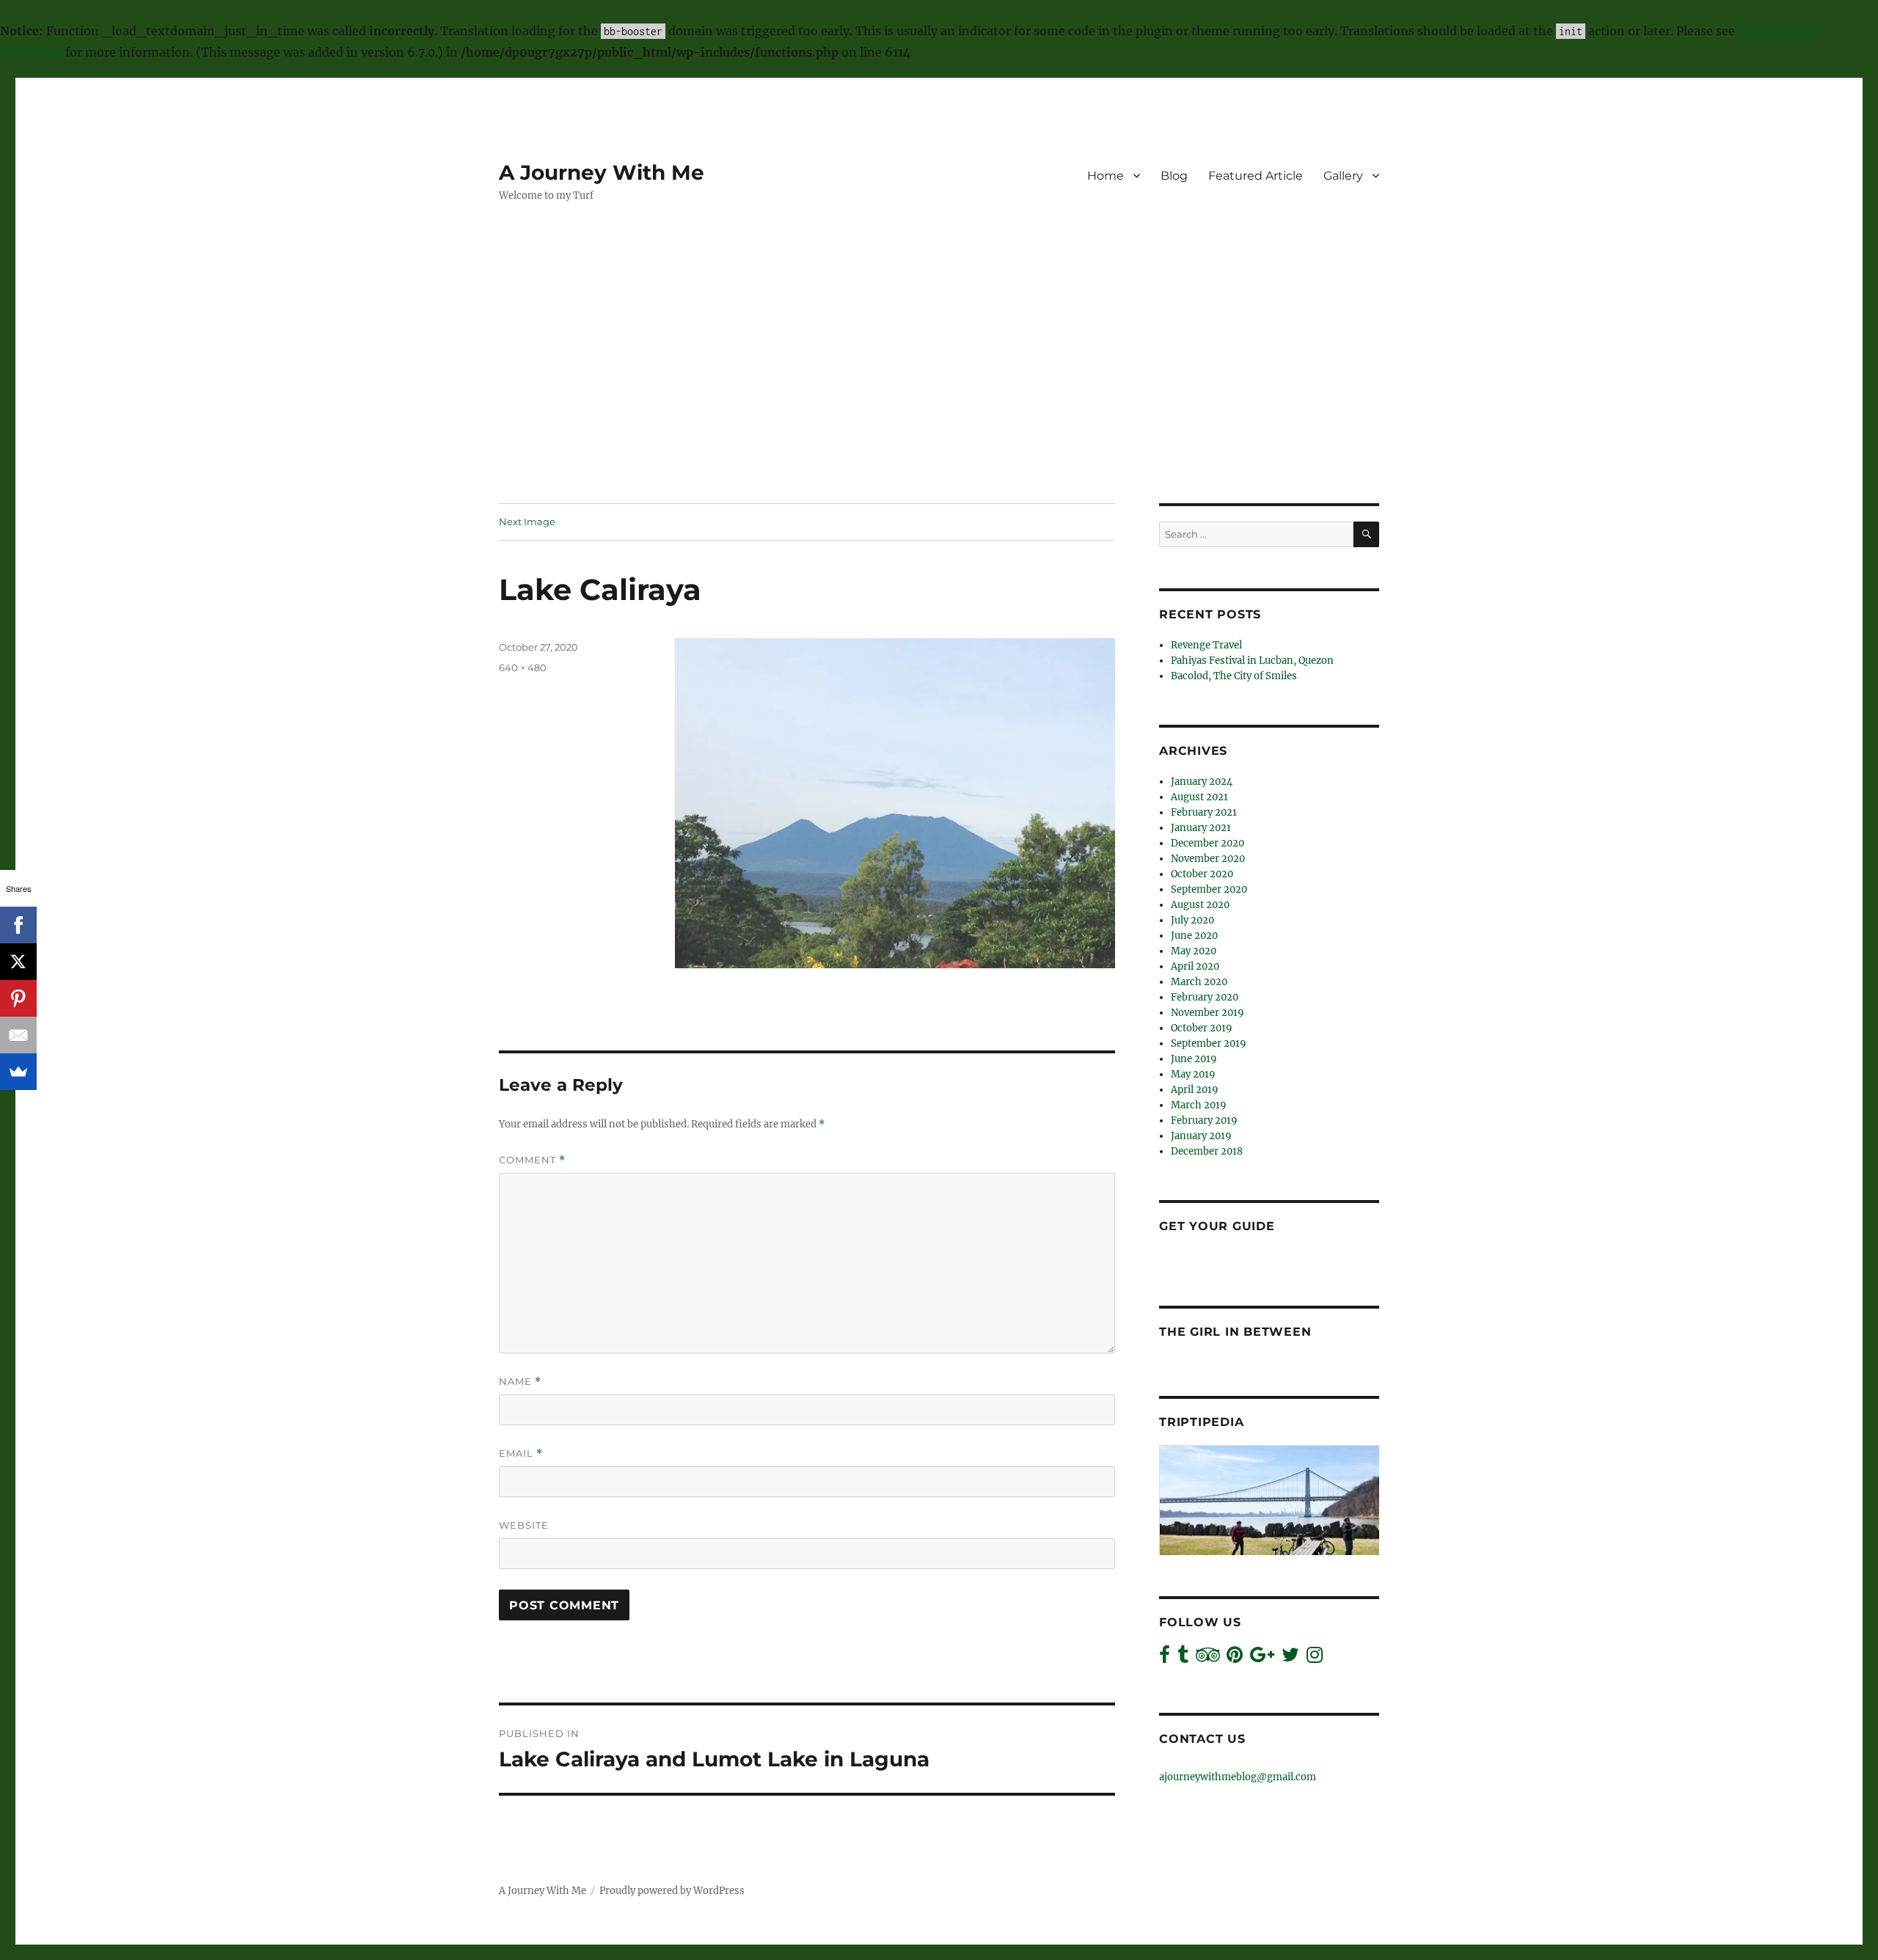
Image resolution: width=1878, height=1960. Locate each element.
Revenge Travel (1206, 645)
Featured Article (1256, 176)
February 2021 (1204, 812)
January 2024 (1202, 782)
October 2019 (1202, 1028)
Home (1106, 176)
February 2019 (1204, 1120)
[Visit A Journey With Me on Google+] (1262, 1658)
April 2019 (1195, 1090)
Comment (532, 1160)
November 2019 (1207, 1013)
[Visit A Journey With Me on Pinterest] (1235, 1658)
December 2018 (1207, 1151)
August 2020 (1200, 905)
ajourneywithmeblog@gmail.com (1238, 1777)
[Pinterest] (18, 998)
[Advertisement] (939, 395)
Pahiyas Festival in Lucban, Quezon (1252, 661)
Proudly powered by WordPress (672, 1891)
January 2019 (1201, 1136)
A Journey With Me (602, 172)
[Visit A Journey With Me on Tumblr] (1183, 1658)
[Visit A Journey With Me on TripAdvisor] (1208, 1658)
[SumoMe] (18, 1072)
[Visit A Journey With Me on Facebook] (1165, 1658)
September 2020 (1209, 889)
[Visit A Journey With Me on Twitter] (1290, 1658)
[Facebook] (18, 925)
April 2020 (1195, 966)
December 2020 (1207, 843)
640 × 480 (523, 668)
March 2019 (1199, 1105)
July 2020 (1192, 920)
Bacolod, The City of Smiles (1234, 676)
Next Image (527, 522)
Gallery (1343, 176)
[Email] (18, 1035)
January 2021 (1201, 828)
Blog (1174, 176)
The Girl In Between (1235, 1332)
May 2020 (1194, 951)
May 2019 (1193, 1074)
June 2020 (1194, 936)
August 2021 (1199, 797)
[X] (18, 962)
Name (520, 1382)
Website (524, 1525)
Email (521, 1453)
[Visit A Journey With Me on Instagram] (1315, 1658)
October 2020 (1202, 874)
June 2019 (1194, 1059)
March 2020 (1199, 982)
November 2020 (1208, 859)
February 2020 (1205, 997)
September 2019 (1209, 1043)
